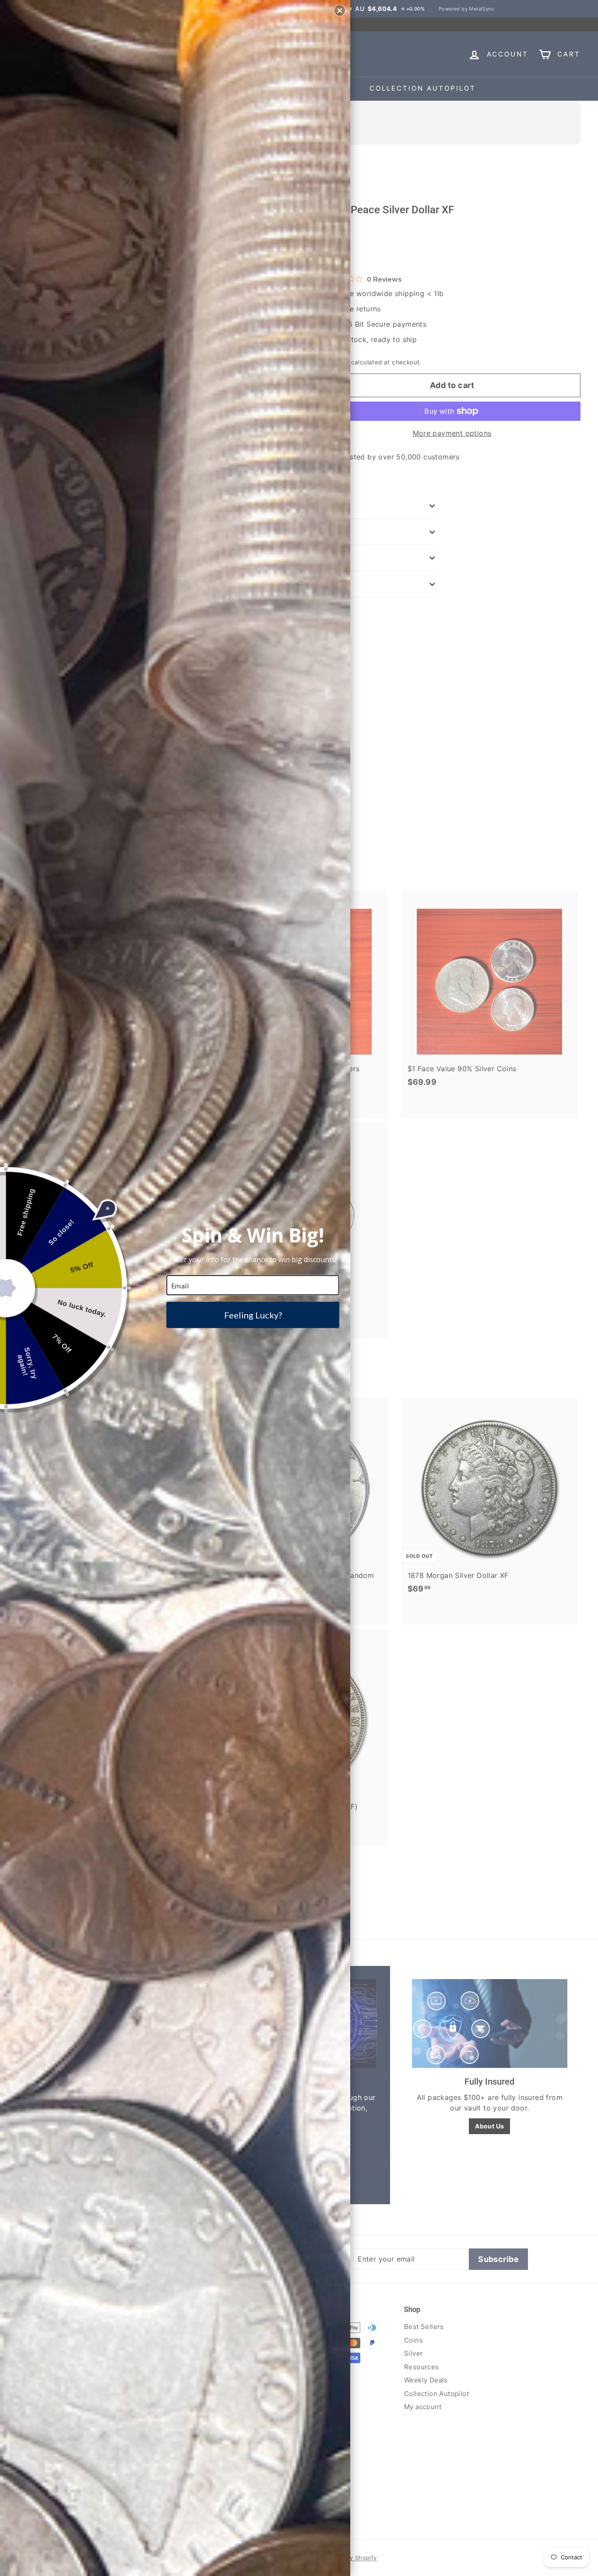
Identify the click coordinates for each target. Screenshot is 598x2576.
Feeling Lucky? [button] (253, 1315)
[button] (340, 11)
